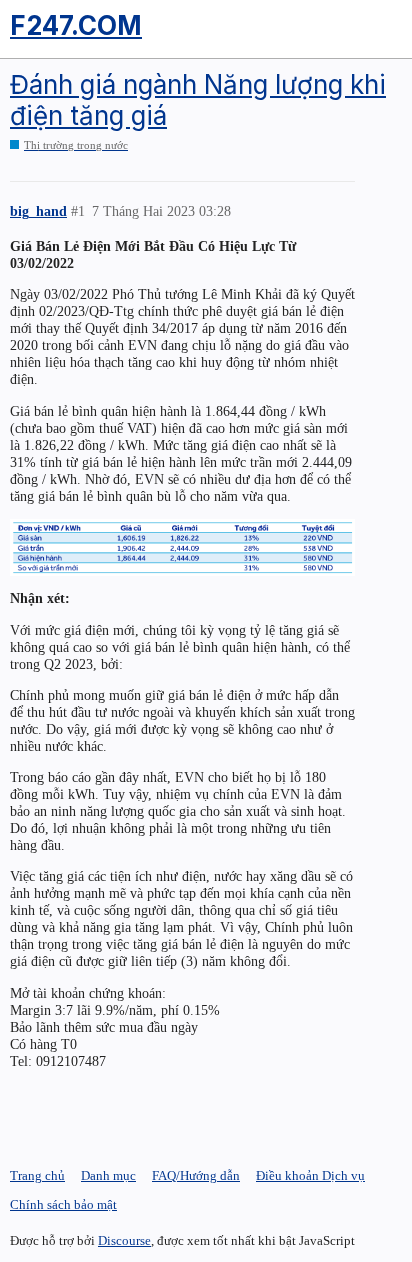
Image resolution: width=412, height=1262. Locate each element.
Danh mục (108, 1175)
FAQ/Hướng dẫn (196, 1175)
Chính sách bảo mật (63, 1204)
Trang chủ (37, 1175)
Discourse (124, 1240)
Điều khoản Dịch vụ (310, 1175)
